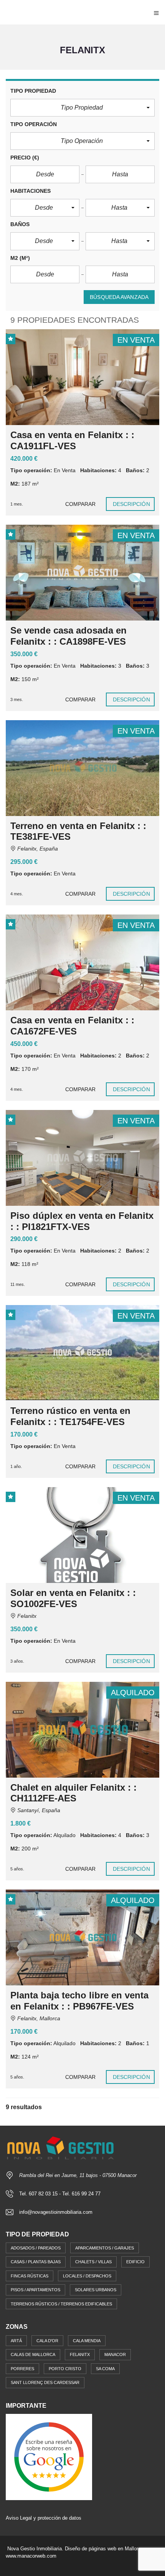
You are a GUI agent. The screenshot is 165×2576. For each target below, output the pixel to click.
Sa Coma (105, 2369)
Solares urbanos (96, 2290)
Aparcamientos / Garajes (105, 2248)
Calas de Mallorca (33, 2354)
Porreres (22, 2369)
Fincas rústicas (30, 2276)
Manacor (115, 2354)
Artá (16, 2341)
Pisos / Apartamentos (35, 2290)
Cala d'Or (47, 2341)
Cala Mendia (87, 2341)
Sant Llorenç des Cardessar (45, 2382)
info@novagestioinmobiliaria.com (56, 2212)
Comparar (81, 504)
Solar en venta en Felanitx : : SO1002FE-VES (73, 1598)
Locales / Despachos (87, 2276)
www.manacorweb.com (31, 2556)
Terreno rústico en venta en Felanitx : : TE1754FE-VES (70, 1416)
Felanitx (80, 2354)
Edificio (135, 2262)
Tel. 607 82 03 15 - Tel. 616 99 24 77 (60, 2194)
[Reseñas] (49, 2457)
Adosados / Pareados (36, 2248)
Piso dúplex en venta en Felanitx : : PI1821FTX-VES (82, 1221)
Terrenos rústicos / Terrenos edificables (61, 2304)
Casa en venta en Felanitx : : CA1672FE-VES (72, 1026)
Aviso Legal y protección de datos (44, 2518)
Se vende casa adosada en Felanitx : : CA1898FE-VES (68, 636)
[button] (82, 108)
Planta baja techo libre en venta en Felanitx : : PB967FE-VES (79, 2001)
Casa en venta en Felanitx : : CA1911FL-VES (72, 440)
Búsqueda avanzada (119, 297)
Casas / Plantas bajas (36, 2262)
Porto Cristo (65, 2369)
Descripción (131, 504)
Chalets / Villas (93, 2262)
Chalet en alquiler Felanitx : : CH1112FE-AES (73, 1793)
